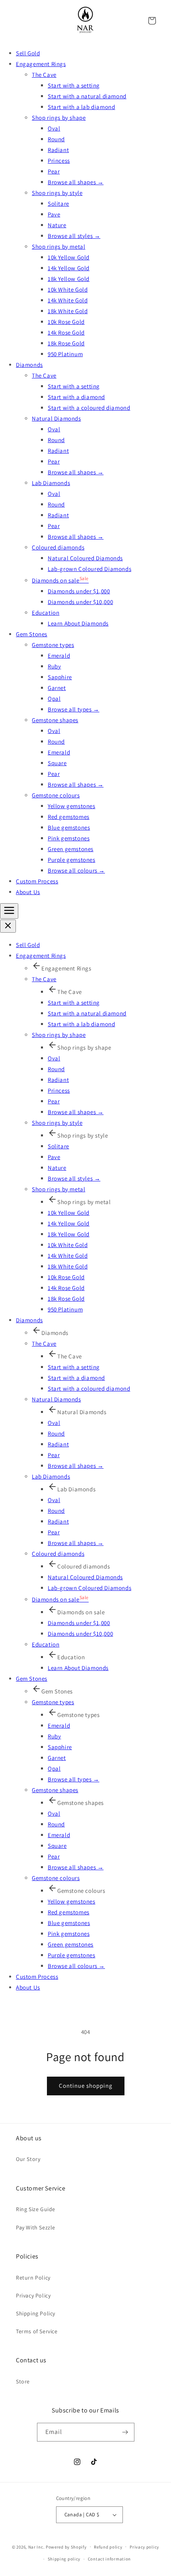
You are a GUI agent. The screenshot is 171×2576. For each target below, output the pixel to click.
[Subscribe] (125, 2432)
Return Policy (33, 2278)
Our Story (28, 2159)
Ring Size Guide (36, 2209)
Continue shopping (86, 2086)
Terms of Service (37, 2331)
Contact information (109, 2559)
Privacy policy (144, 2547)
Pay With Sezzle (36, 2227)
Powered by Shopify (66, 2547)
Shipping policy (64, 2559)
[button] (152, 21)
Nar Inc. (37, 2547)
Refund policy (108, 2547)
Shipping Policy (36, 2313)
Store (23, 2381)
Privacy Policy (33, 2295)
